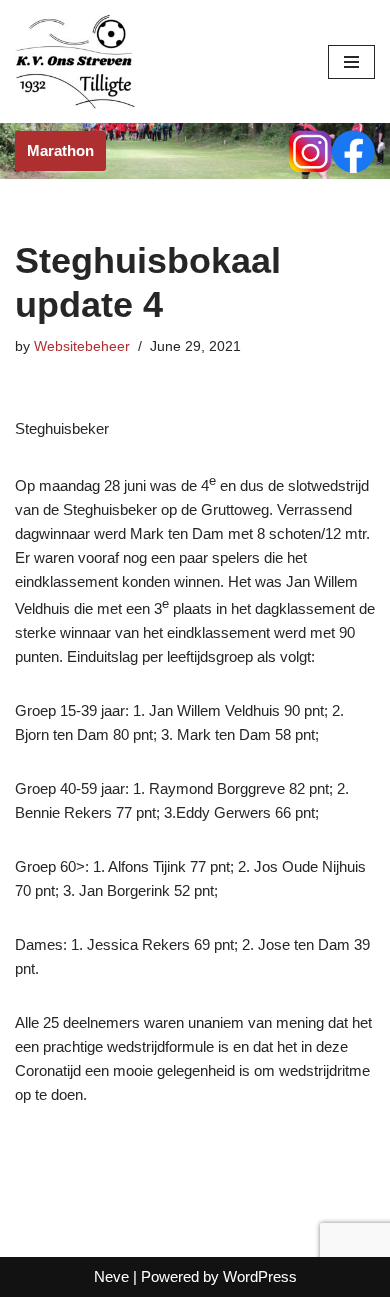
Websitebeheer (82, 346)
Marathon (60, 150)
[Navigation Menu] (351, 62)
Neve (111, 1276)
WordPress (260, 1276)
